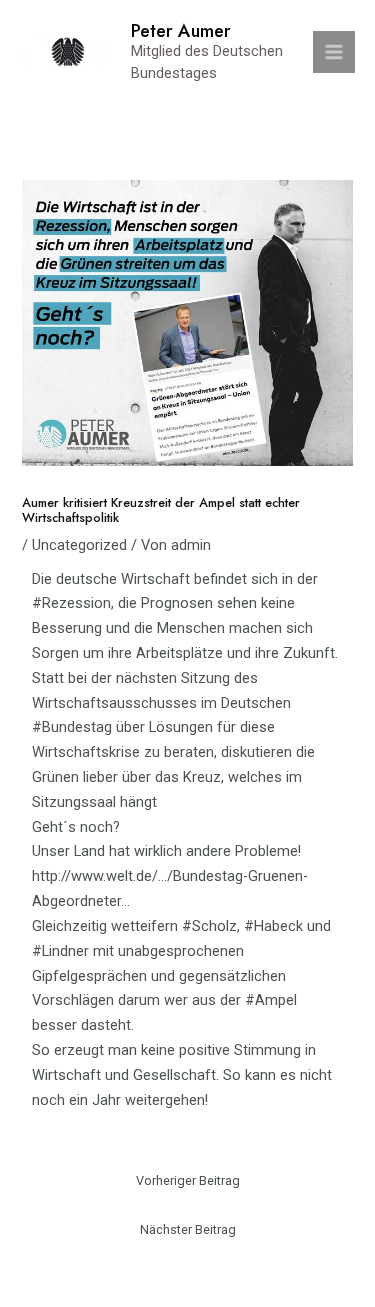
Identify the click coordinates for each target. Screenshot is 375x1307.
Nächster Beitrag (188, 1229)
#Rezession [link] (71, 603)
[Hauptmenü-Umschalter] (334, 52)
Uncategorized (79, 545)
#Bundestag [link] (72, 727)
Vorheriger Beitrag (188, 1180)
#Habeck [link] (273, 926)
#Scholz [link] (209, 926)
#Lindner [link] (60, 951)
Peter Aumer (181, 30)
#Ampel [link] (271, 1000)
